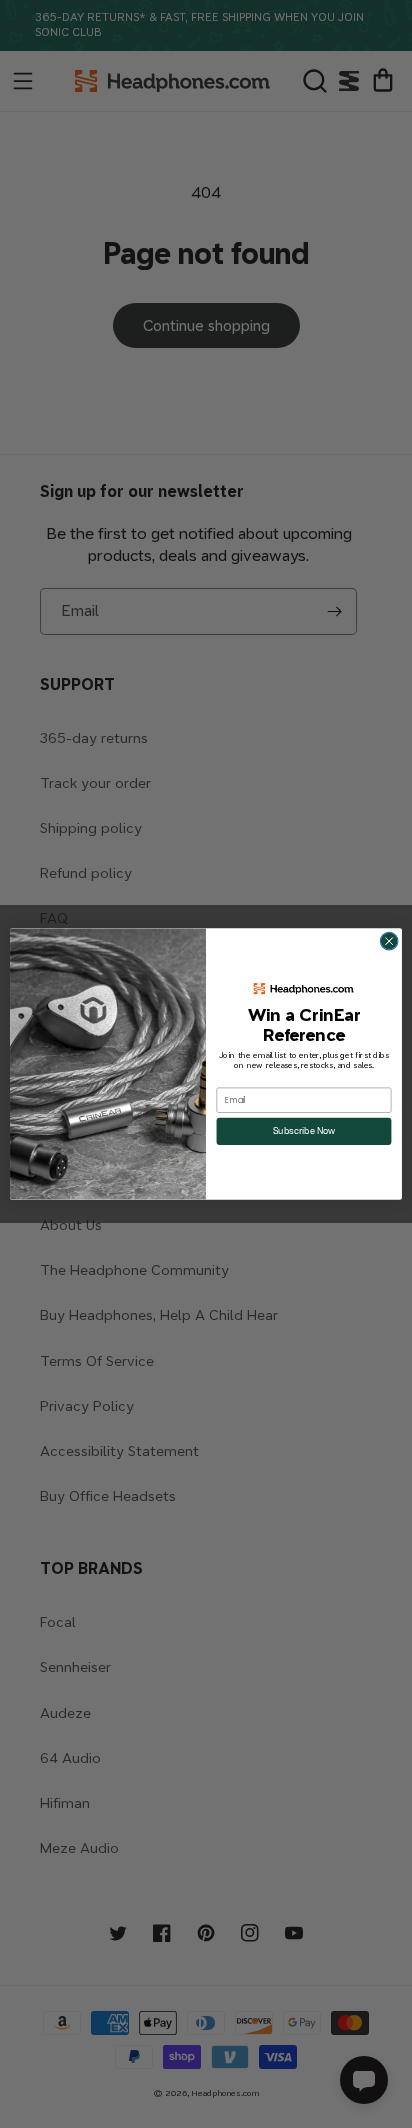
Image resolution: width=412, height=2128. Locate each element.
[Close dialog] (389, 941)
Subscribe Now (304, 1131)
